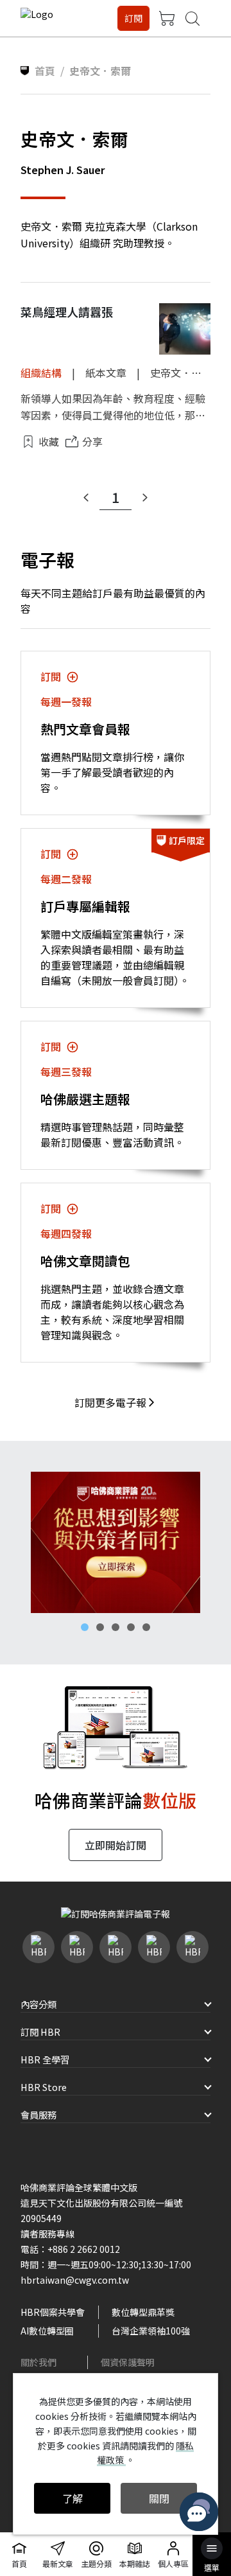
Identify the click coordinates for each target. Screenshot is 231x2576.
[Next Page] (145, 498)
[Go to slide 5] (146, 1627)
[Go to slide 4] (131, 1627)
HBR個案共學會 (53, 2312)
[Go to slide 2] (100, 1627)
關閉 (159, 2498)
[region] (116, 1542)
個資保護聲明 (128, 2362)
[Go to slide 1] (85, 1627)
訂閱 (133, 18)
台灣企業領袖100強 (151, 2331)
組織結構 (41, 373)
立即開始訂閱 (116, 1845)
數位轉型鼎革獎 (143, 2312)
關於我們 (38, 2362)
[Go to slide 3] (116, 1627)
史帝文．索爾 (181, 373)
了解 (73, 2498)
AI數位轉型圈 (47, 2331)
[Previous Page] (86, 498)
